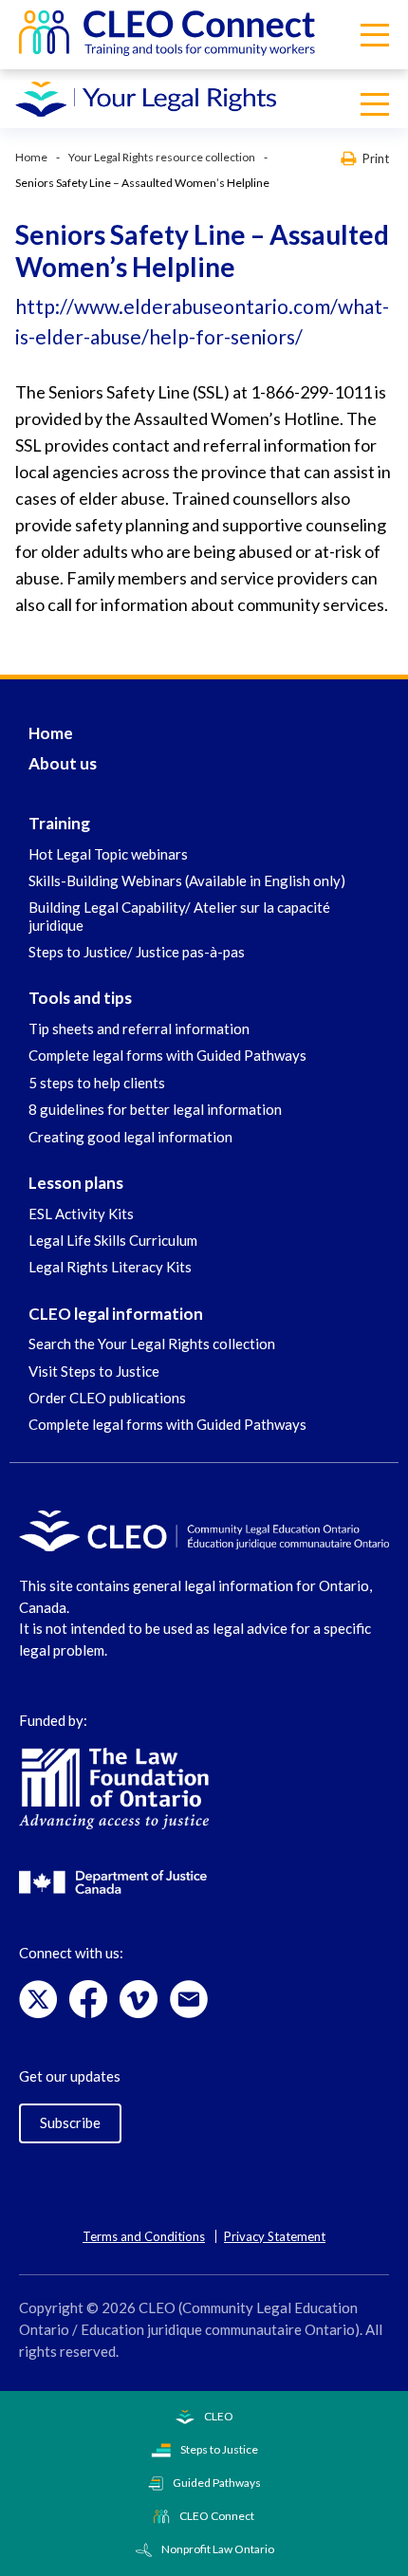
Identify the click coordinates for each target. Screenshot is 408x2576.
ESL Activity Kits (81, 1214)
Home (31, 157)
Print (376, 158)
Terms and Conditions (144, 2236)
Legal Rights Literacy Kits (110, 1267)
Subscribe (70, 2122)
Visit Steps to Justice (94, 1371)
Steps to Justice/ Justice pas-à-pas (137, 952)
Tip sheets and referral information (139, 1029)
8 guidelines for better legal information (155, 1109)
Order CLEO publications (107, 1398)
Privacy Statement (275, 2236)
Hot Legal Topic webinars (108, 854)
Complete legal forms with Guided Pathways (167, 1055)
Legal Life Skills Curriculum (113, 1240)
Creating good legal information (130, 1137)
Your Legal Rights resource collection (162, 157)
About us (63, 763)
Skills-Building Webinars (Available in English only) (187, 880)
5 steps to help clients (97, 1083)
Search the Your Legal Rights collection (152, 1344)
